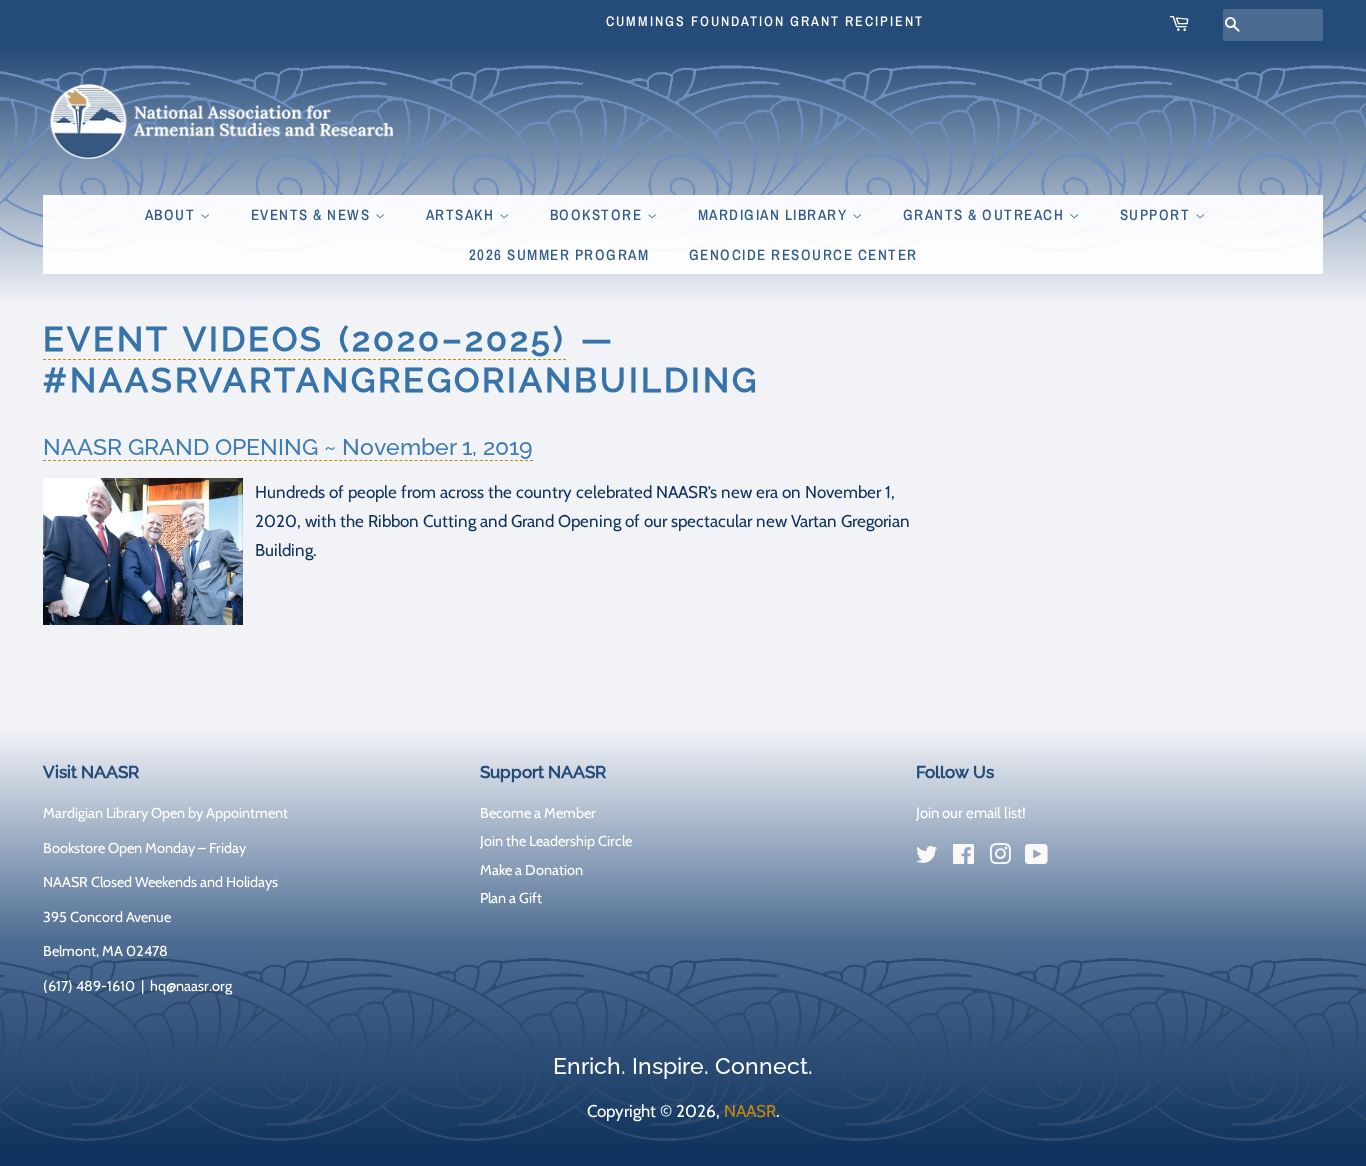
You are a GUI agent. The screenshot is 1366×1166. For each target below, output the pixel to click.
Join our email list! (971, 813)
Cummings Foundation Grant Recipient (765, 21)
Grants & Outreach (986, 214)
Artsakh (462, 214)
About (172, 214)
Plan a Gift (511, 898)
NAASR (750, 1111)
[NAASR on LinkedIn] (1073, 859)
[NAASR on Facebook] (963, 858)
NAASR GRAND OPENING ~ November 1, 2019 (288, 446)
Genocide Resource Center (803, 254)
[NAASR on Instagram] (1000, 858)
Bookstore (598, 214)
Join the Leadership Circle (556, 841)
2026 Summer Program (559, 254)
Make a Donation (531, 870)
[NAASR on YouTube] (1036, 858)
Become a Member (538, 813)
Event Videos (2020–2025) (304, 339)
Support (1157, 214)
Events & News (313, 214)
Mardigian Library (775, 214)
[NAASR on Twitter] (927, 858)
